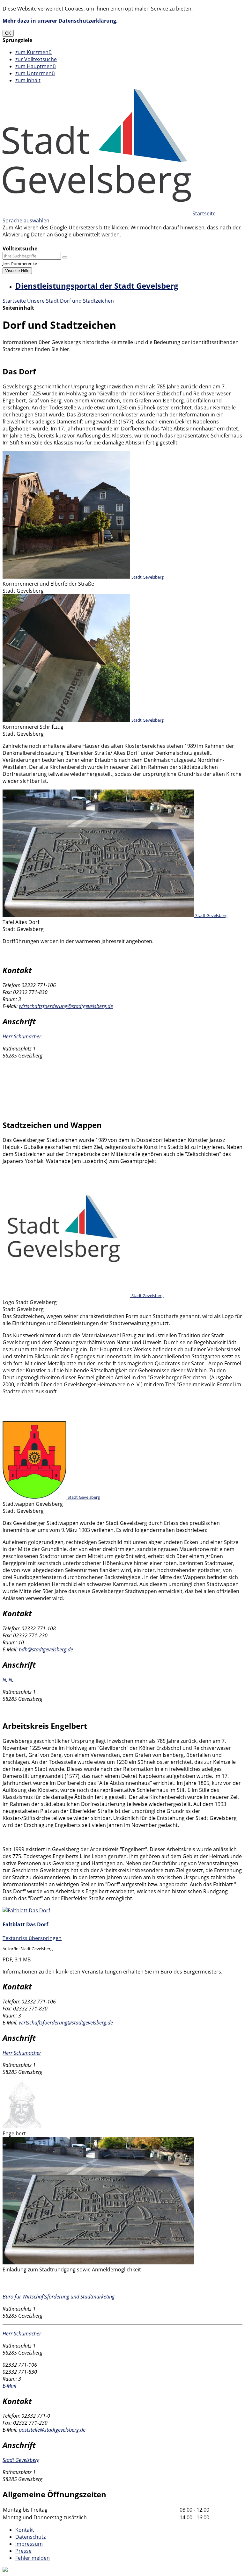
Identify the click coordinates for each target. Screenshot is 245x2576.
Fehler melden (33, 2558)
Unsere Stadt (43, 301)
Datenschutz (30, 2537)
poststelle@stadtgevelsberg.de (52, 2430)
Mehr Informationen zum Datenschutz (48, 242)
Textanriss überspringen (32, 1938)
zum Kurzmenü (33, 52)
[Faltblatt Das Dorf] (26, 1910)
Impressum (29, 2544)
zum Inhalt (28, 80)
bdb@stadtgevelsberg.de (46, 1649)
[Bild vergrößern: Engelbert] (22, 2126)
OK (8, 33)
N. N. (8, 1680)
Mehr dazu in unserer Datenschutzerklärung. (60, 21)
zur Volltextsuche (36, 59)
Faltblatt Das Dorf (25, 1924)
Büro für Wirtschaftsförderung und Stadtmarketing (59, 2297)
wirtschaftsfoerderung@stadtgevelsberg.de (66, 1006)
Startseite (14, 301)
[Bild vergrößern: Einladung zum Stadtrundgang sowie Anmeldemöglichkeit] (98, 2262)
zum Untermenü (35, 73)
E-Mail (9, 2386)
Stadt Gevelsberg (21, 2460)
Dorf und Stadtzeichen (87, 301)
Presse (23, 2551)
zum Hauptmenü (36, 66)
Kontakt (25, 2530)
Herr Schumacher (22, 1036)
